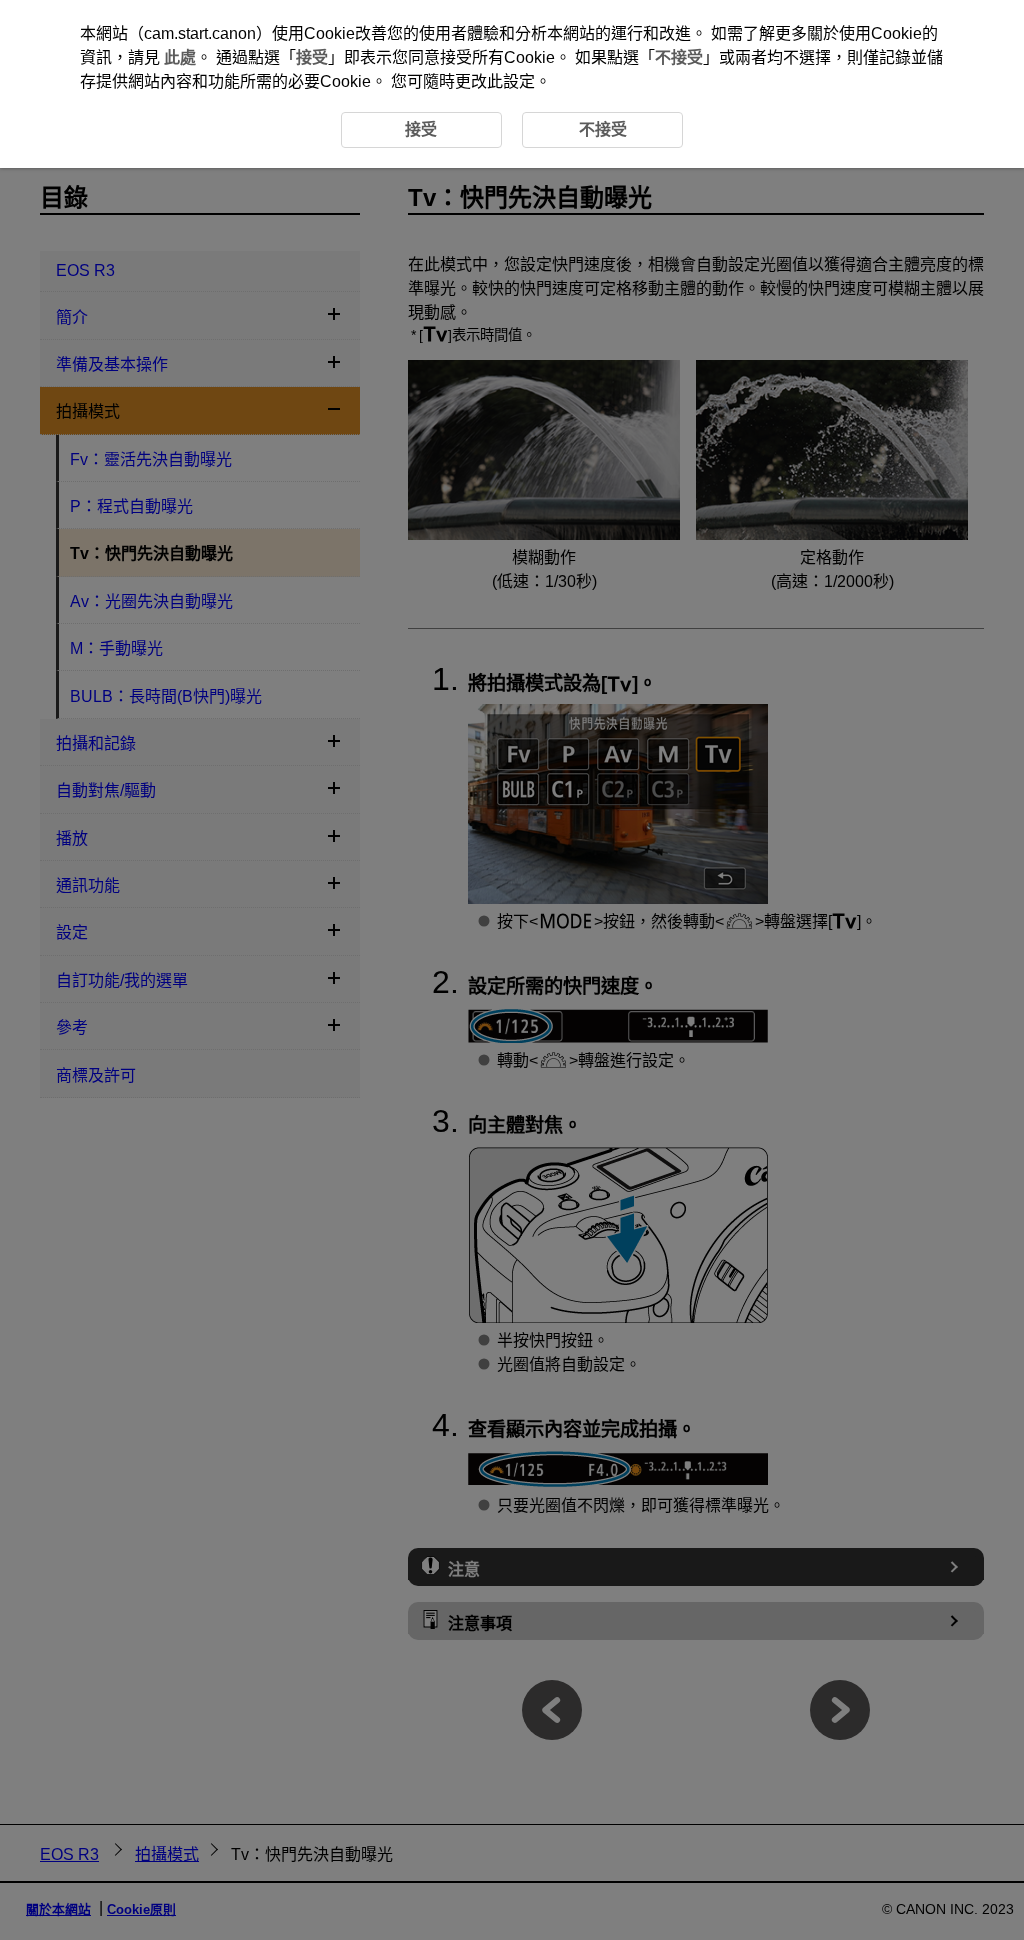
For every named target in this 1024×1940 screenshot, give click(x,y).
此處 (180, 57)
